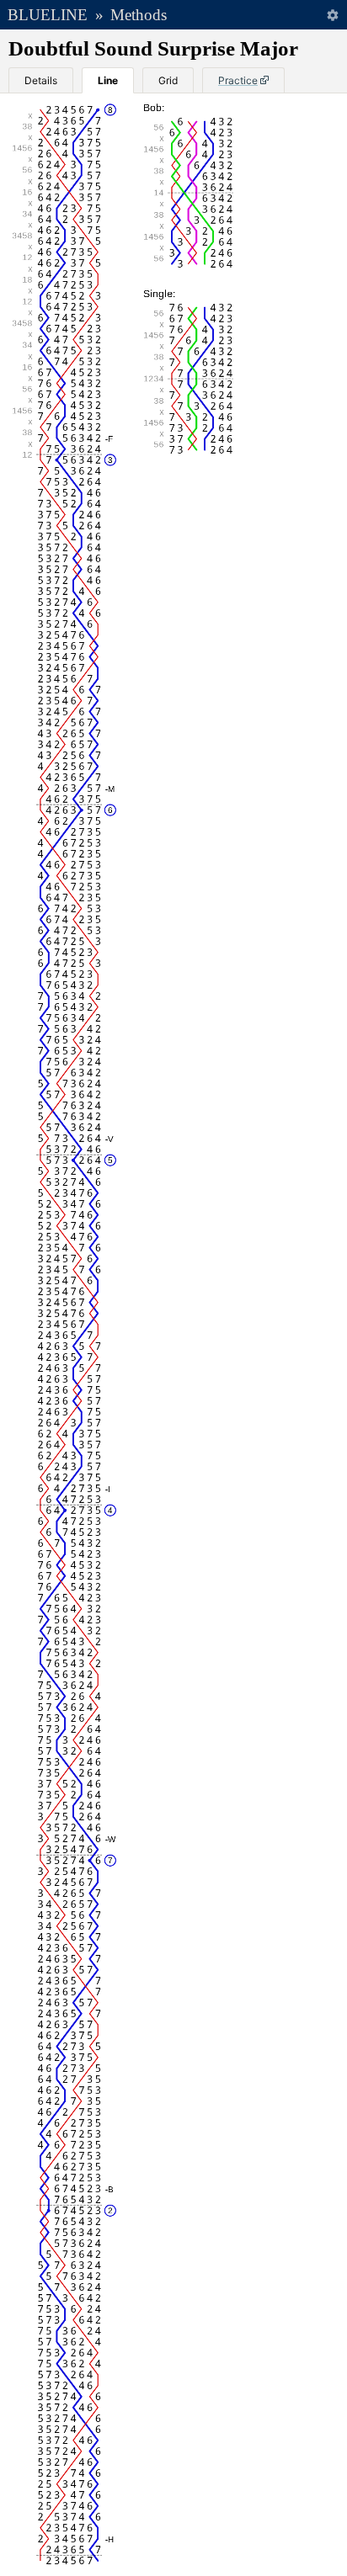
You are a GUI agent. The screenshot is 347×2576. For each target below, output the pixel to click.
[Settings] (332, 15)
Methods (139, 15)
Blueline (48, 15)
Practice (238, 80)
